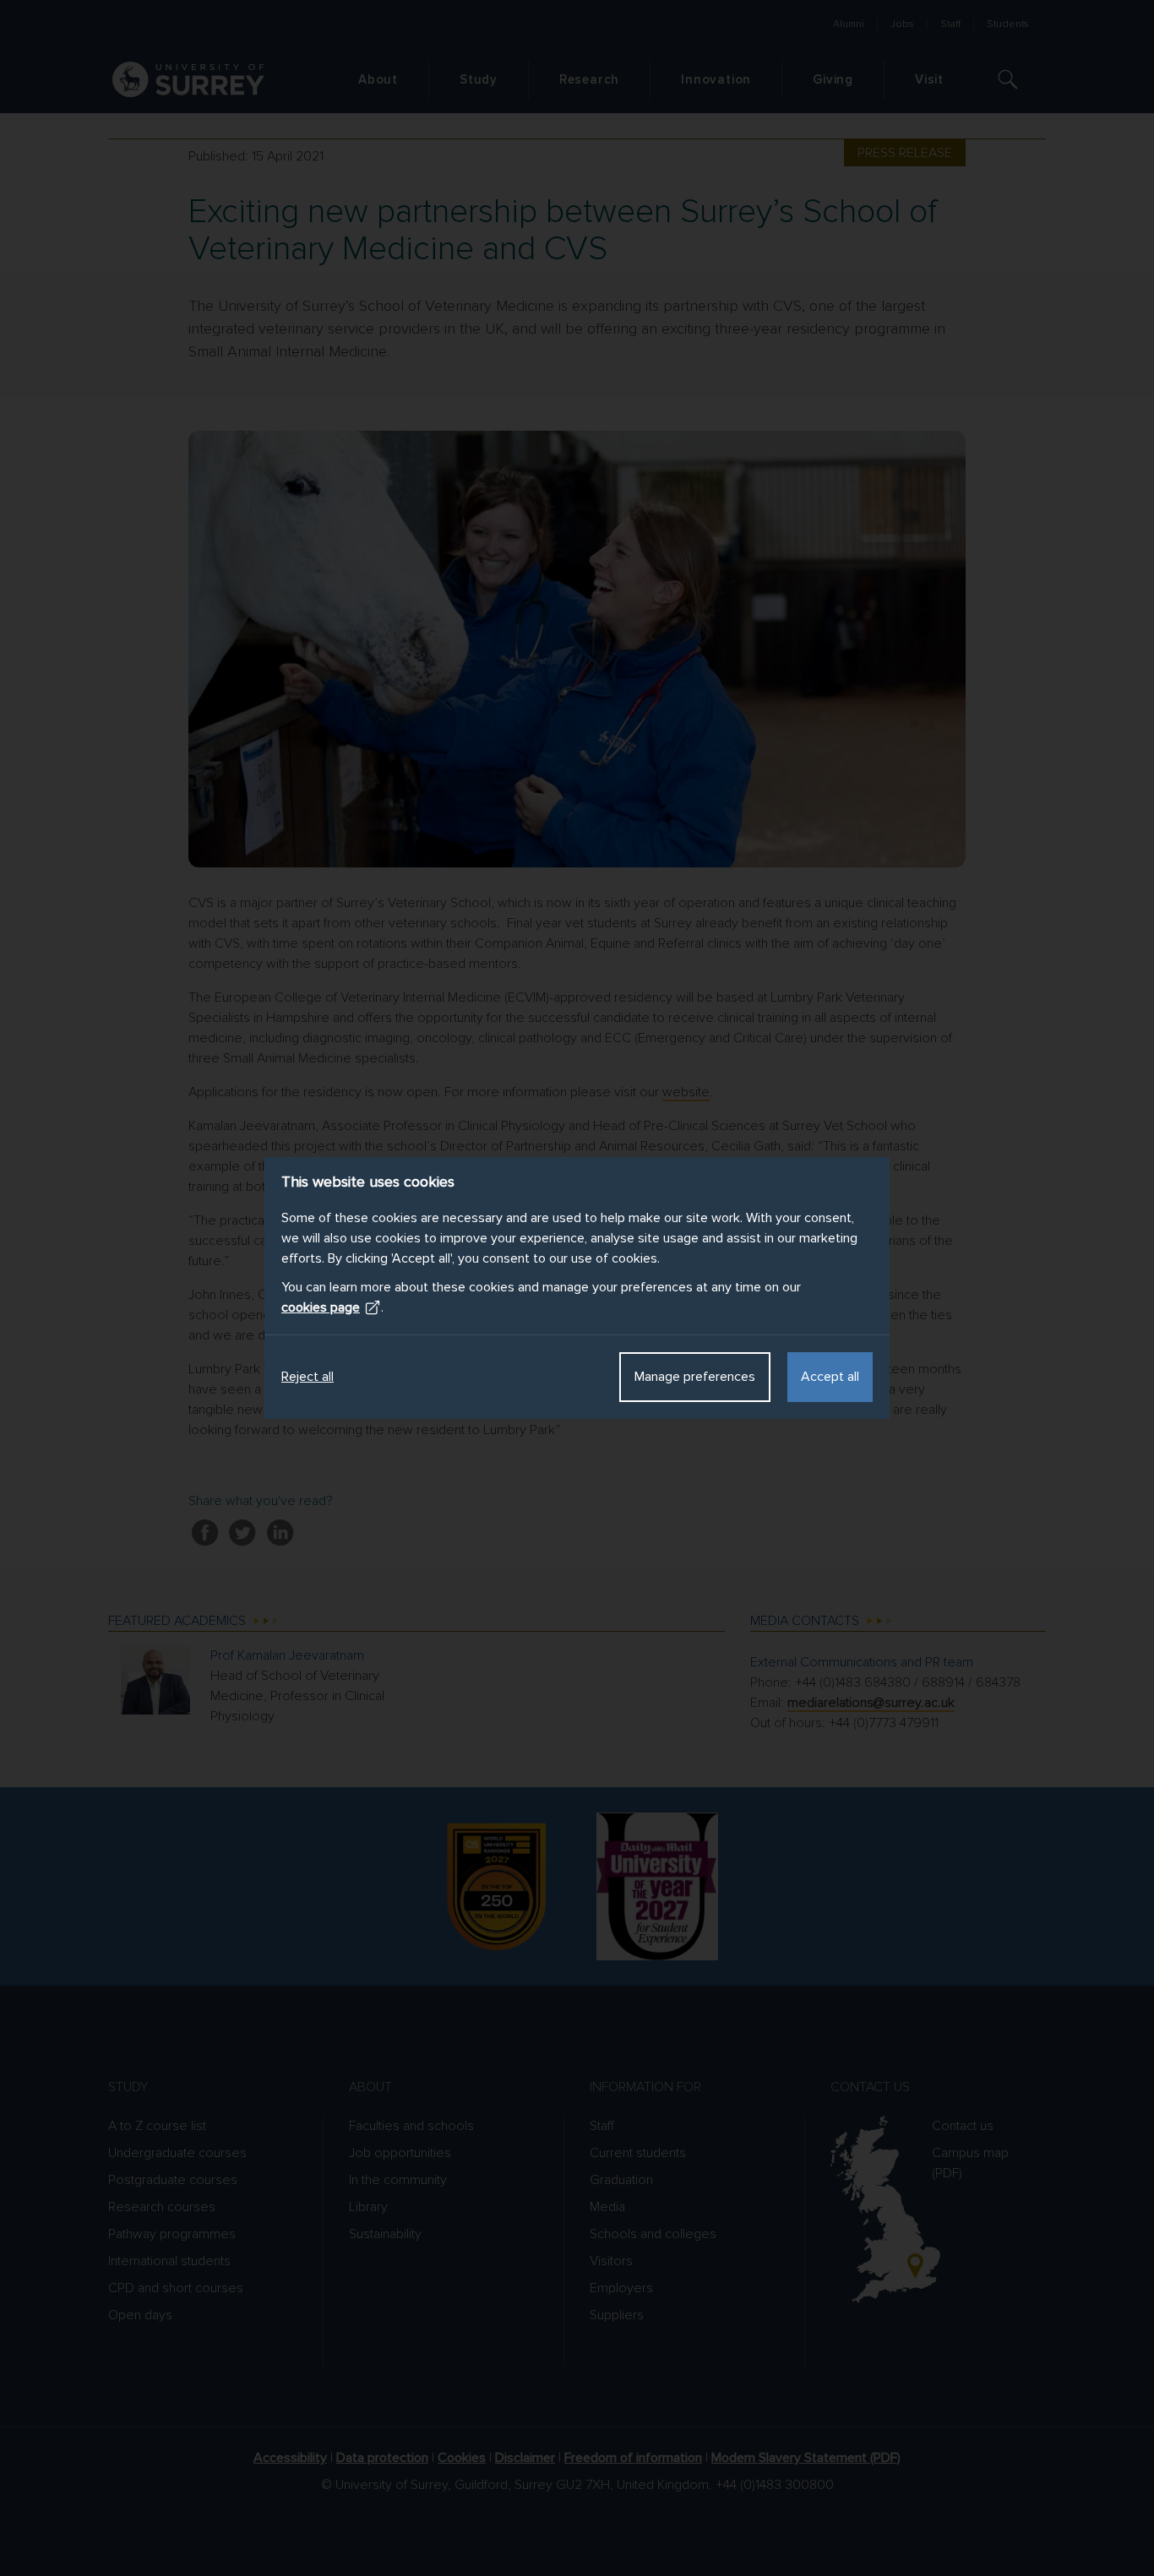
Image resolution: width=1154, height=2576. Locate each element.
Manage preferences (695, 1377)
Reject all (308, 1377)
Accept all (830, 1377)
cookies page (321, 1307)
